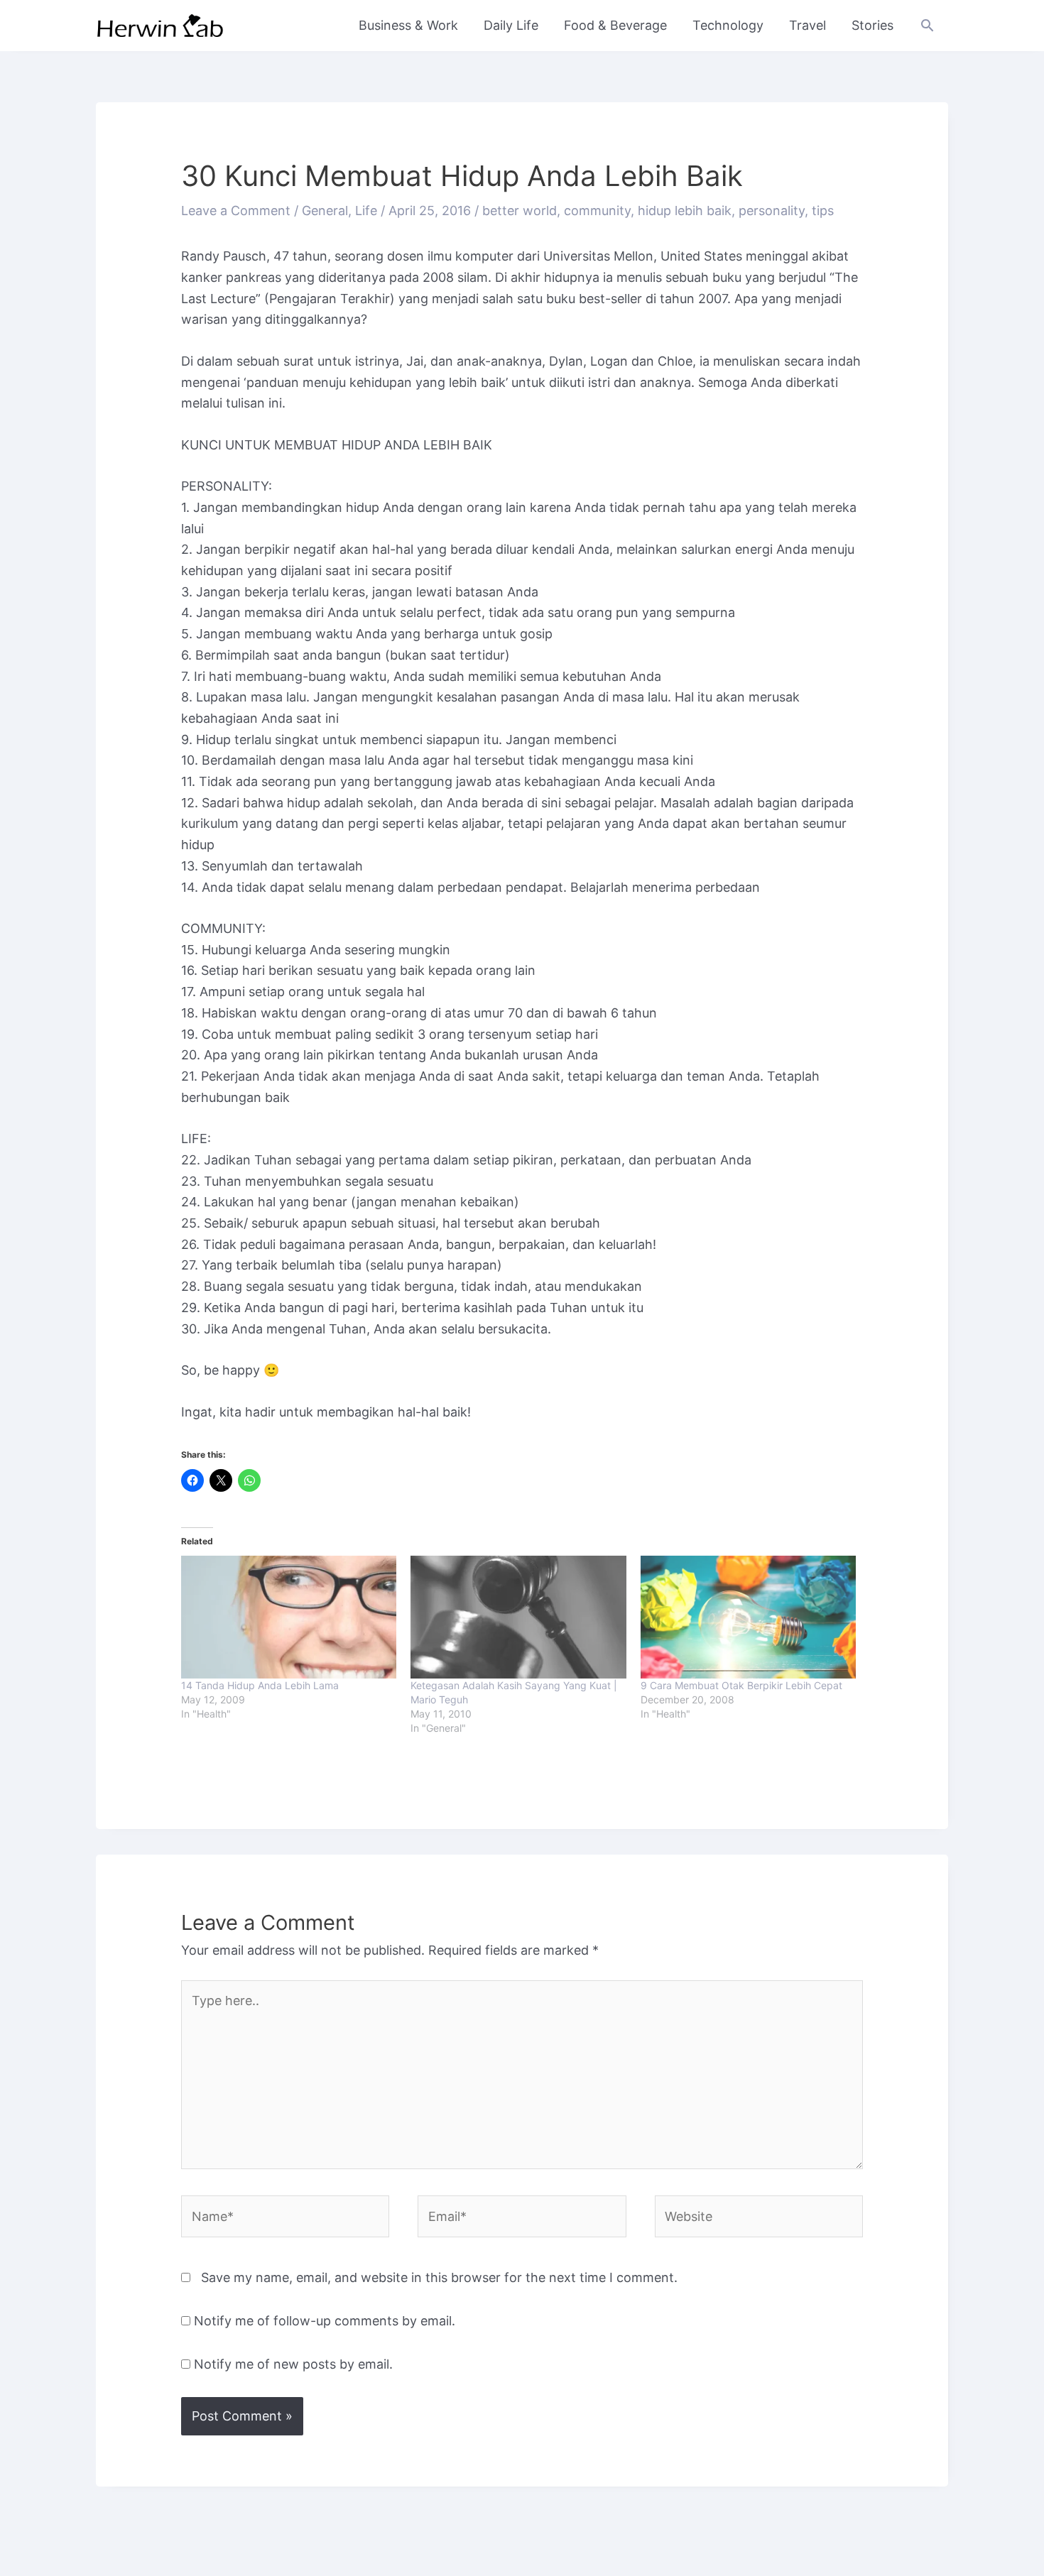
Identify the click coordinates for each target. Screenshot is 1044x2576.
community (597, 211)
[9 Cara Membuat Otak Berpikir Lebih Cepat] (748, 1617)
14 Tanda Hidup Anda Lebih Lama (260, 1685)
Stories (872, 25)
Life (366, 211)
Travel (808, 25)
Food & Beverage (615, 25)
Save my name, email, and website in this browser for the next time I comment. (439, 2277)
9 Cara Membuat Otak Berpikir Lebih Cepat (741, 1685)
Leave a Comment (236, 211)
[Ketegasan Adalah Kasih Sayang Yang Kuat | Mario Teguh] (518, 1617)
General (325, 211)
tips (823, 211)
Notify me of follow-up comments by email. (325, 2321)
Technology (728, 25)
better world (520, 211)
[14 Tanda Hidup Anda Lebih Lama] (289, 1617)
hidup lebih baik (685, 211)
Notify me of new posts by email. (293, 2364)
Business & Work (408, 25)
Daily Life (511, 25)
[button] (927, 25)
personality (772, 211)
